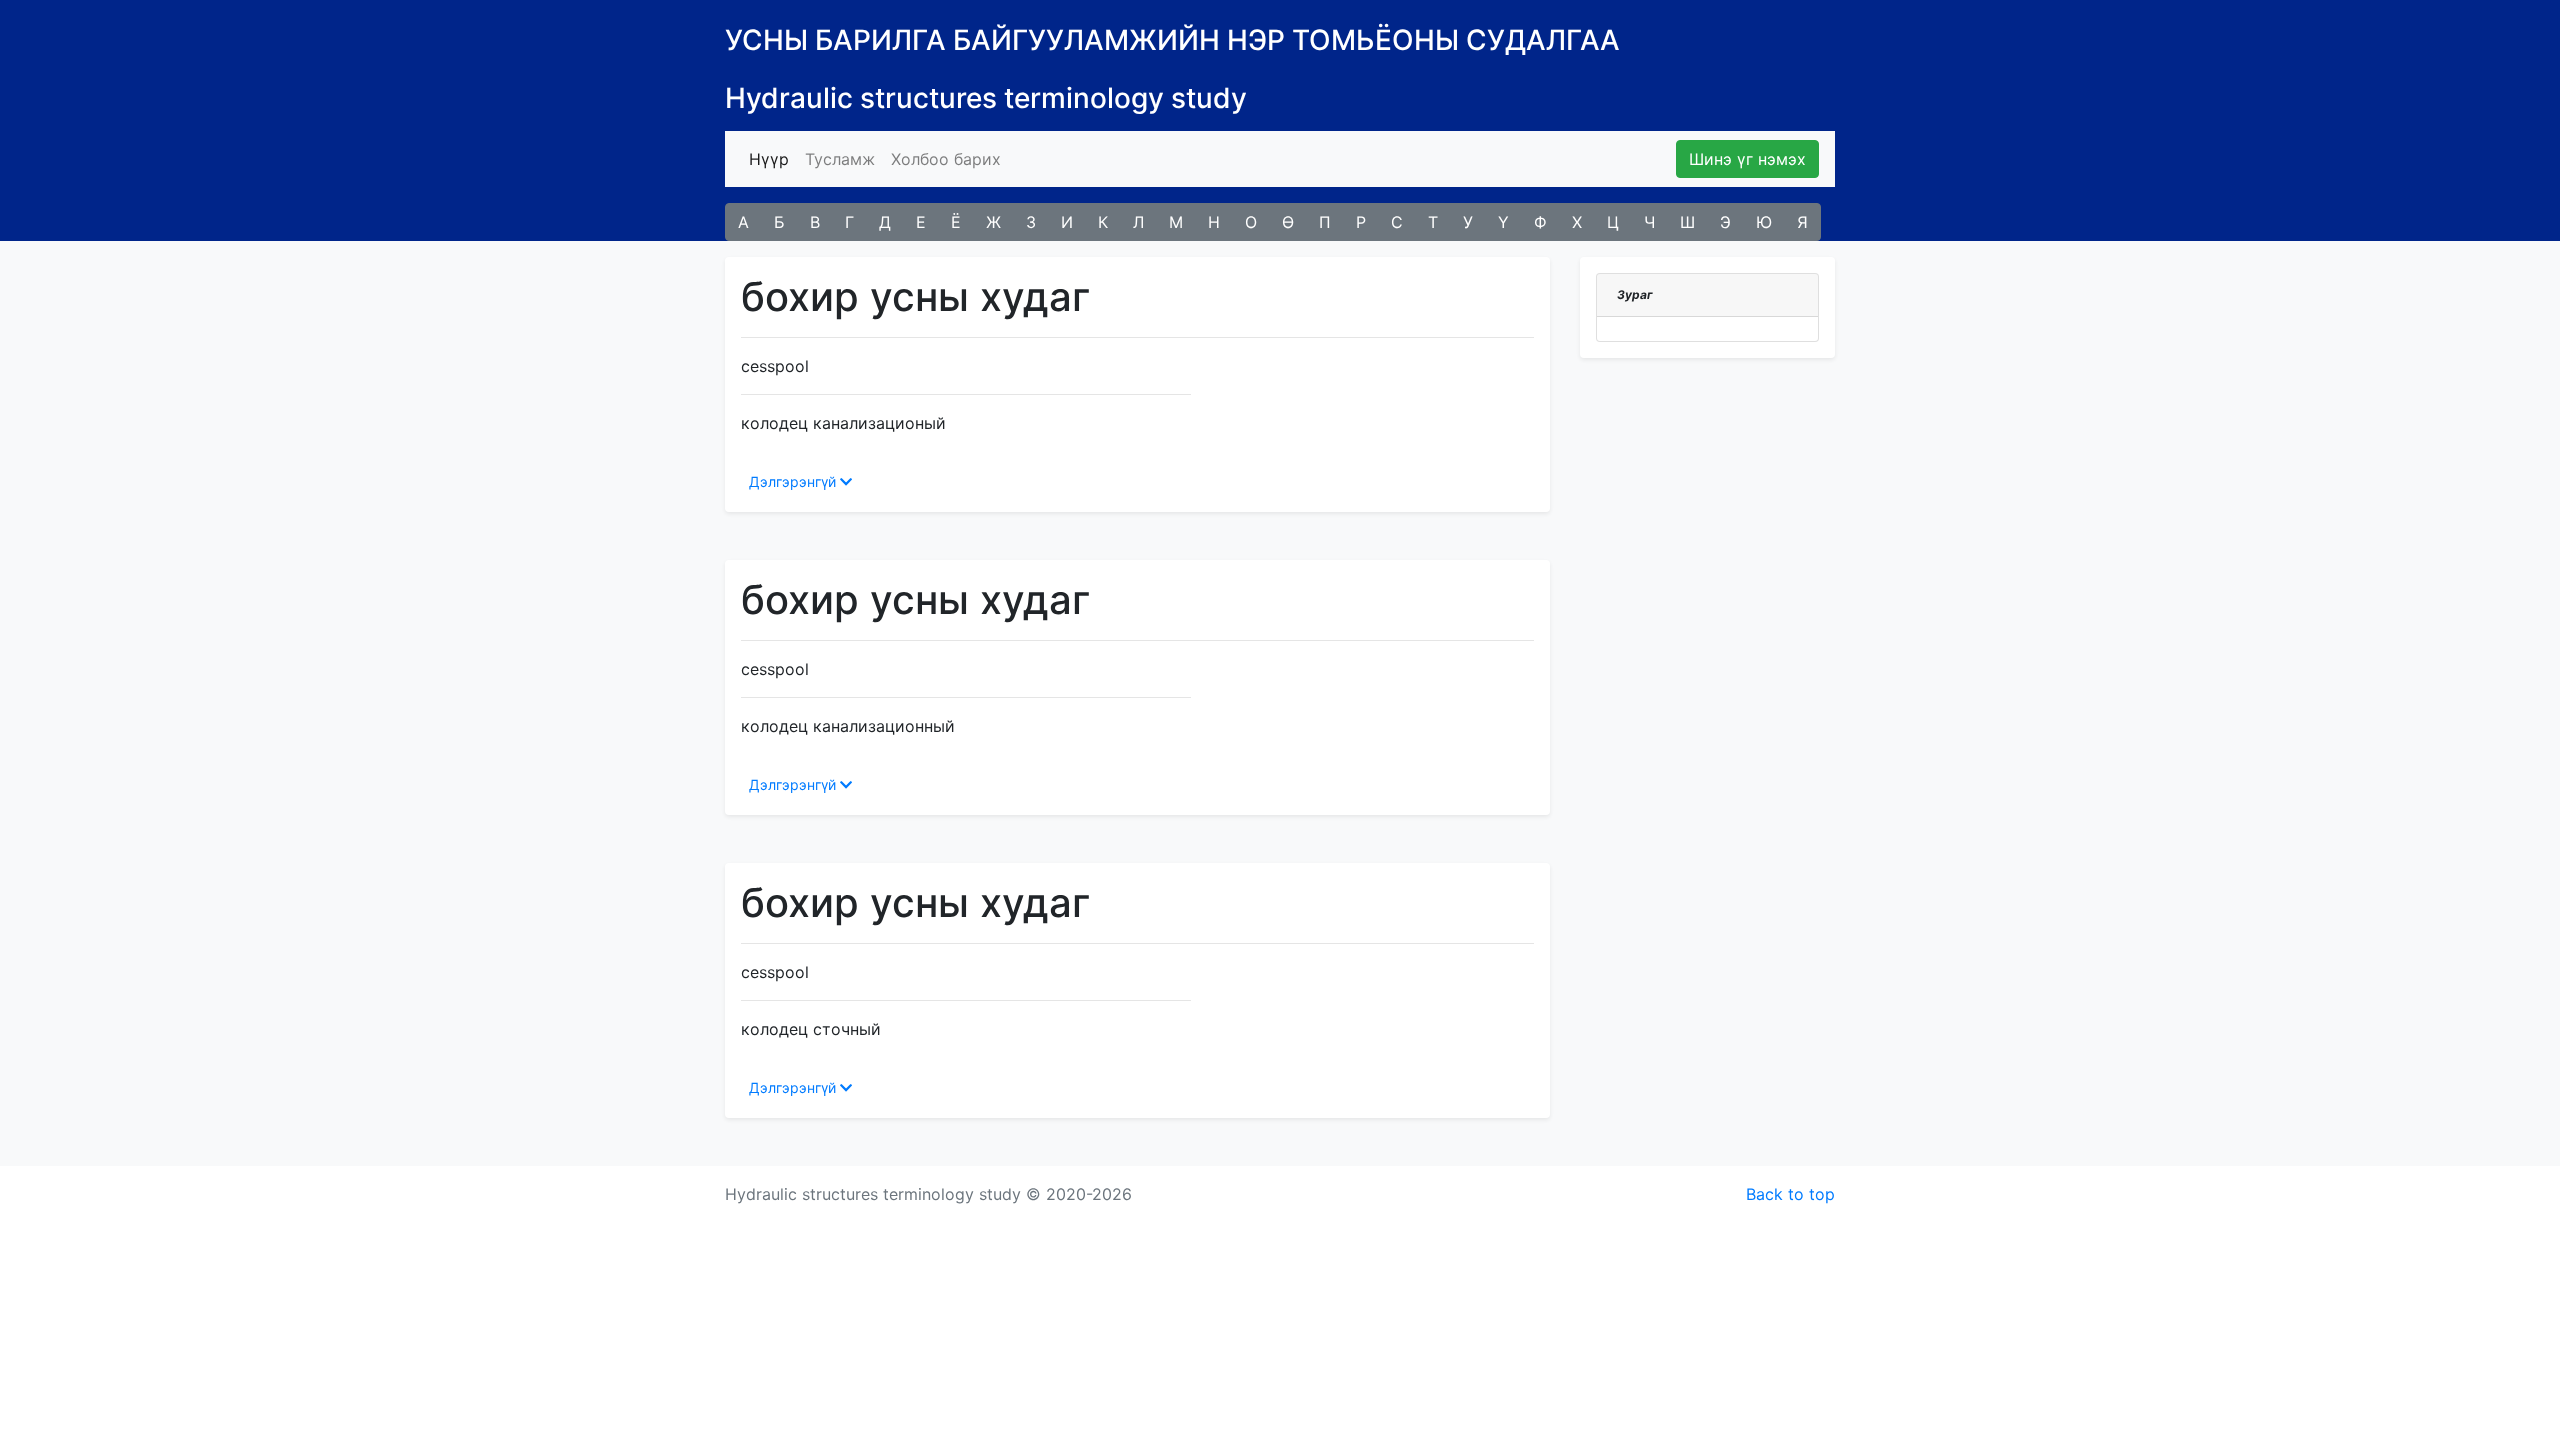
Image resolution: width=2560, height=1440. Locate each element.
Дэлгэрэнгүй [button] (794, 481)
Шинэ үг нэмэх (1747, 159)
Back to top (1790, 1194)
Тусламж (840, 159)
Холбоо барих (946, 159)
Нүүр (773, 158)
